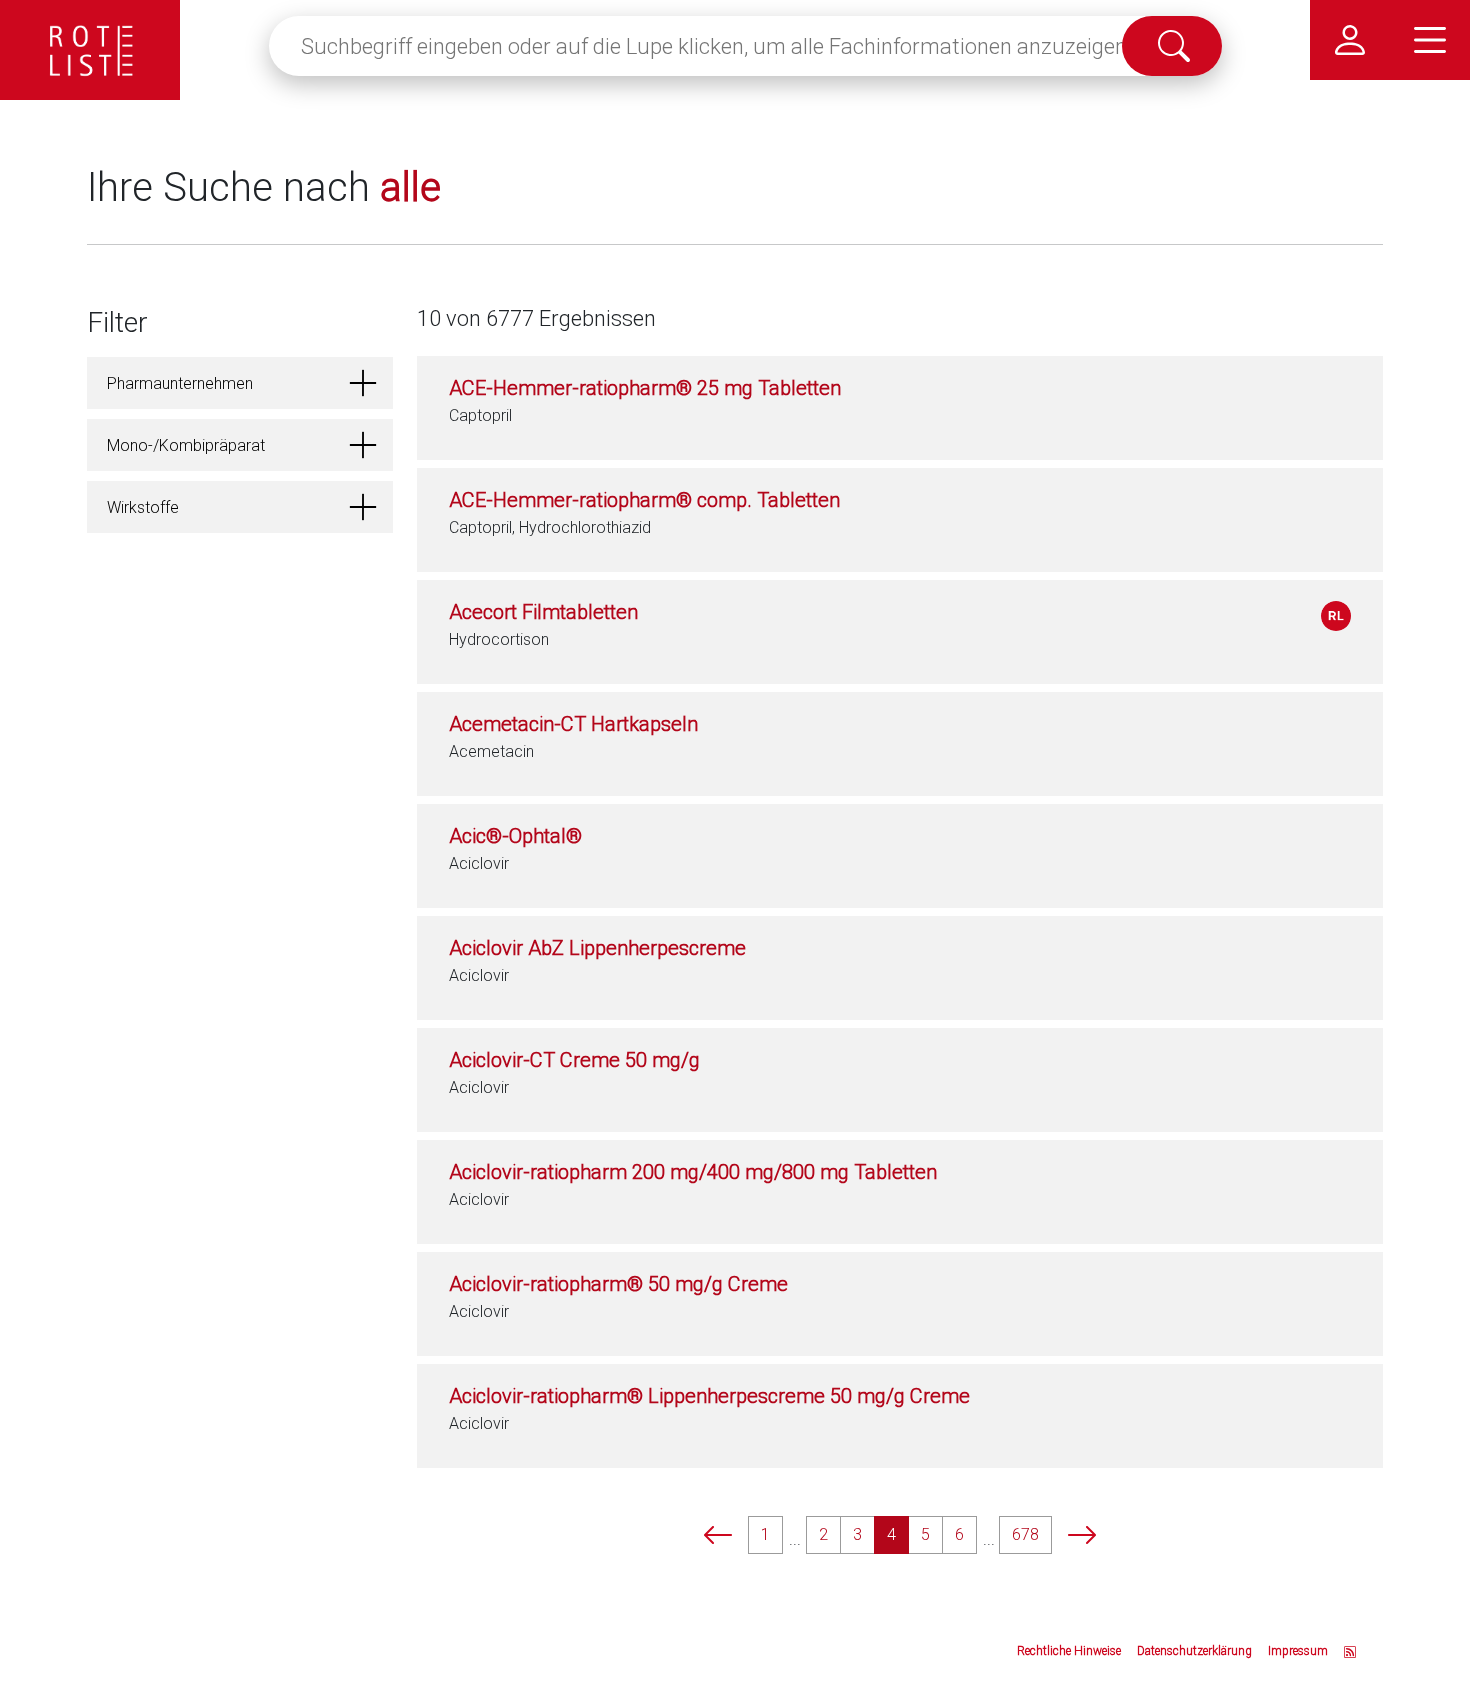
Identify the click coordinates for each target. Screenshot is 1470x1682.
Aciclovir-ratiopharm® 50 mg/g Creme (618, 1284)
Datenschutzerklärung (1194, 1651)
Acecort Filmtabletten (543, 612)
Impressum (1298, 1651)
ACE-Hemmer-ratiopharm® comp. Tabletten (644, 500)
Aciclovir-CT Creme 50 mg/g (574, 1060)
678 (1025, 1534)
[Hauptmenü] (1430, 40)
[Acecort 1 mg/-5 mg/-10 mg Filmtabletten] (1336, 616)
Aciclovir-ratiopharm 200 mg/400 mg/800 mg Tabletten (693, 1172)
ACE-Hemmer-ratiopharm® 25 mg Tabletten (645, 388)
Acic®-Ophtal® (515, 836)
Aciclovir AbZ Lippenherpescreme (597, 948)
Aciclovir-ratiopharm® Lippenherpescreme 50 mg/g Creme (709, 1396)
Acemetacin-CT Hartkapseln (573, 724)
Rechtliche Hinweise (1069, 1651)
